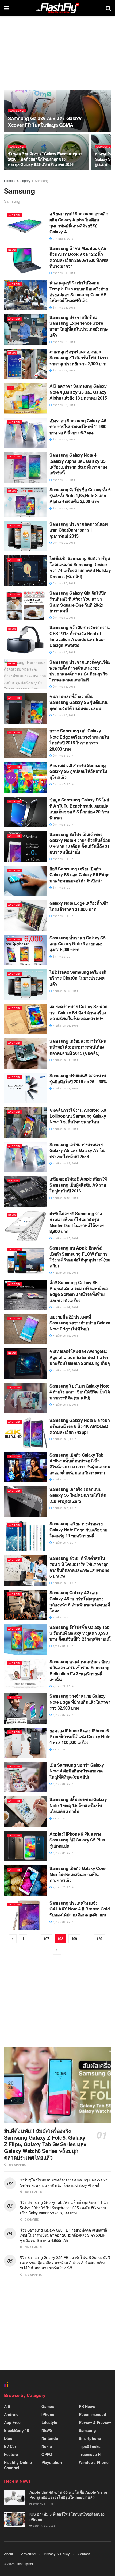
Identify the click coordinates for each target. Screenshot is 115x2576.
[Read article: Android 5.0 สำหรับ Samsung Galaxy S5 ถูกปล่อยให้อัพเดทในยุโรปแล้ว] (25, 778)
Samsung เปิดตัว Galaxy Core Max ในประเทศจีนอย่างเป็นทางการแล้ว (78, 1874)
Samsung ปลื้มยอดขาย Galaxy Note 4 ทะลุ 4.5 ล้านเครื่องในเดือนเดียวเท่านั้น (78, 1805)
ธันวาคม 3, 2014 (63, 859)
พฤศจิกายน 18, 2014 (65, 1198)
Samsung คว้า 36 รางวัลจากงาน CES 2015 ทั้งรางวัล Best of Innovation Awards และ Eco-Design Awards (80, 636)
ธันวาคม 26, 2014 (64, 439)
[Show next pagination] (57, 1950)
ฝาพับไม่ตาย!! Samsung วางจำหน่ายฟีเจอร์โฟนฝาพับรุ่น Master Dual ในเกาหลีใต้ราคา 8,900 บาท (77, 1222)
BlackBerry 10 (17, 2430)
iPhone (13, 1180)
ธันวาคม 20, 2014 (64, 583)
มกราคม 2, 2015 (63, 238)
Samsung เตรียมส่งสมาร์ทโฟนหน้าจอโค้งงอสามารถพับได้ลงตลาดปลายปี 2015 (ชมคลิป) (78, 1047)
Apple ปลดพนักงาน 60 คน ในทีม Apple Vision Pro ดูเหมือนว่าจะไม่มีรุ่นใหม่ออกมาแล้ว (69, 2495)
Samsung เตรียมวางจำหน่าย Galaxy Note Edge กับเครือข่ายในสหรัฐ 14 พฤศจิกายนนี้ (78, 1530)
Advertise (28, 2554)
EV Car (10, 2446)
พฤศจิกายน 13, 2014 (65, 1336)
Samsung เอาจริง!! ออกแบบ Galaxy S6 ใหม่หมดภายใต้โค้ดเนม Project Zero (78, 1495)
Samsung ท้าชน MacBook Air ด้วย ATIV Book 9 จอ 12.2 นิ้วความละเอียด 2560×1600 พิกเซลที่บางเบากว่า (79, 257)
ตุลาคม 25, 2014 (63, 1818)
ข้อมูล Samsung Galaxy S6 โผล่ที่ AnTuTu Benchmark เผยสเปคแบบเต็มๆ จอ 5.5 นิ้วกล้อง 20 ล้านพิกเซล (79, 809)
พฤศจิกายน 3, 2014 (64, 1583)
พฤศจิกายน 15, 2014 (65, 1238)
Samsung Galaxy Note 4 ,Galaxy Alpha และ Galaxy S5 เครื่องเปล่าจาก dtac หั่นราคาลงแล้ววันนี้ (78, 464)
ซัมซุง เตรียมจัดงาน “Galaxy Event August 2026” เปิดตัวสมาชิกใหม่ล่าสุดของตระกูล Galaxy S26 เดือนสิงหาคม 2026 (45, 159)
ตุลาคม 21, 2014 (63, 1922)
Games (48, 2406)
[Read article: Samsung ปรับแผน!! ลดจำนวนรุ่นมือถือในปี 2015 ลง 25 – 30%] (25, 1088)
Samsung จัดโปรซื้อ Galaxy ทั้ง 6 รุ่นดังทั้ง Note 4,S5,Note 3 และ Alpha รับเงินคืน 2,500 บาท (80, 496)
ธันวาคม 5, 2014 (63, 784)
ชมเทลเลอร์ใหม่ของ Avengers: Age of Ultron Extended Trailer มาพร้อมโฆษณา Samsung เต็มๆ (80, 1357)
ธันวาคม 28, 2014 (64, 307)
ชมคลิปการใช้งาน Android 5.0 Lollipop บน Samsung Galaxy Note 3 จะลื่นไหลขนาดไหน (78, 1116)
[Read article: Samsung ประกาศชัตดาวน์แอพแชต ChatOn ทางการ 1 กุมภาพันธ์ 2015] (25, 536)
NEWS (12, 250)
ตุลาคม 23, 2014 (63, 1887)
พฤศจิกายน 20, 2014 (65, 1129)
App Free (12, 2422)
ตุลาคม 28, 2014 (63, 1715)
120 (99, 1939)
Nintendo (50, 2438)
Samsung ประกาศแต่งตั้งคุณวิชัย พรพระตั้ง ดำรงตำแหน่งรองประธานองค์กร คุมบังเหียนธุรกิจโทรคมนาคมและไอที (80, 671)
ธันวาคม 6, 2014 (63, 756)
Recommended (93, 2414)
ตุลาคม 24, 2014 (63, 1853)
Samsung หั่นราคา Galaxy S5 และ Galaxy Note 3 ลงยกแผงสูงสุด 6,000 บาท (77, 944)
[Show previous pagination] (13, 1939)
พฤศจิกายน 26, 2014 (65, 991)
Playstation (52, 2462)
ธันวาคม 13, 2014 (64, 715)
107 (46, 1939)
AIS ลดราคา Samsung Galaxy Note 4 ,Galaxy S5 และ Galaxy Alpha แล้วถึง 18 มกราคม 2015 (78, 392)
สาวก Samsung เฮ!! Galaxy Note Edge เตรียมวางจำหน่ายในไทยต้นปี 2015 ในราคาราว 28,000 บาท (79, 740)
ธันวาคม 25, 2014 (64, 480)
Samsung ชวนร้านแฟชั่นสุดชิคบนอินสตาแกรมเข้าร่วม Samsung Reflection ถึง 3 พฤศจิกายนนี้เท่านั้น (80, 1670)
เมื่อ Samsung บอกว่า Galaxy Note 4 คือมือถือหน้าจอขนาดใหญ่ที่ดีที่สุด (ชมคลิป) (77, 1771)
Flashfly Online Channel (18, 2465)
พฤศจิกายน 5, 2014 (64, 1479)
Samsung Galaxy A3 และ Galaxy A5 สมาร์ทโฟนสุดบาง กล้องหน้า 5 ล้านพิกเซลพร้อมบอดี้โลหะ (80, 1601)
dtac (8, 2438)
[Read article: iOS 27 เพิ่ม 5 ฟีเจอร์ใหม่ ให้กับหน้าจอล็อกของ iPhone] (15, 2519)
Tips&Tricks (90, 2446)
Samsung (17, 111)
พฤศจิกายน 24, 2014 (65, 1025)
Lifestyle (49, 2422)
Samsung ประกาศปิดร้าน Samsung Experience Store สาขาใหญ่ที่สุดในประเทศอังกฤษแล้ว (79, 326)
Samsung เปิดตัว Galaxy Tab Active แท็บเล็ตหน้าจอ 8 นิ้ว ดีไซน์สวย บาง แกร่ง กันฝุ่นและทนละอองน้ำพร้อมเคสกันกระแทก (80, 1464)
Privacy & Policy (57, 2554)
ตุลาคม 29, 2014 (63, 1686)
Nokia (47, 2446)
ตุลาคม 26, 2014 (63, 1784)
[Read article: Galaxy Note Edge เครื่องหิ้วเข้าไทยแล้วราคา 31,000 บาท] (25, 915)
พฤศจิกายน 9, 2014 (64, 1439)
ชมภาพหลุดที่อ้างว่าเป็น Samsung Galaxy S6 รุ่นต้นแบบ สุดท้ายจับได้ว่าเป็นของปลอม (79, 702)
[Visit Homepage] (57, 8)
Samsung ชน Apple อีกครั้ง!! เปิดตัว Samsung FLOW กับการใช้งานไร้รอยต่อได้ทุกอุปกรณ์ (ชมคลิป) (80, 1257)
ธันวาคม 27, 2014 (64, 342)
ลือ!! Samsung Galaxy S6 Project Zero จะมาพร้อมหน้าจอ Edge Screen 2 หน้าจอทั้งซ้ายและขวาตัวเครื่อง (79, 1291)
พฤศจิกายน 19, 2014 (65, 1163)
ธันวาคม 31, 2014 (64, 273)
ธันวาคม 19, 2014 (64, 618)
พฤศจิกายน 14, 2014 (65, 1307)
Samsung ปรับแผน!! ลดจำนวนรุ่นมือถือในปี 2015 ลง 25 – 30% (78, 1078)
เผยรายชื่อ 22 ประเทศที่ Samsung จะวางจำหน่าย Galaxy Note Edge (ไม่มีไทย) (80, 1323)
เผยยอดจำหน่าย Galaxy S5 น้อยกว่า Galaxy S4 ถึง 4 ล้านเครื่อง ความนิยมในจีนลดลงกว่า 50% (78, 1012)
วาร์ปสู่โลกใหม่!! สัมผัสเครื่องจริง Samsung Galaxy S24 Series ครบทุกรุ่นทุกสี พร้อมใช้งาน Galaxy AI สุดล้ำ (64, 2182)
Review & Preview (95, 2422)
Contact (84, 2554)
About (9, 2554)
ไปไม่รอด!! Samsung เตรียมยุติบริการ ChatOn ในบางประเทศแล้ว (78, 978)
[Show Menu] (7, 8)
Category (24, 180)
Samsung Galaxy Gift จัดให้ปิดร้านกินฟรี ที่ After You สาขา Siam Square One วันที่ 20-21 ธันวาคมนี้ (78, 602)
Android (14, 215)
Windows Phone (94, 2462)
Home (8, 180)
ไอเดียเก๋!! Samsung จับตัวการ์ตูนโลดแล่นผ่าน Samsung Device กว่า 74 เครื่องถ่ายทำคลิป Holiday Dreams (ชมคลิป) (80, 567)
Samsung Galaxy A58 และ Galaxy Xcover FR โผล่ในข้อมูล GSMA (45, 122)
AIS (10, 388)
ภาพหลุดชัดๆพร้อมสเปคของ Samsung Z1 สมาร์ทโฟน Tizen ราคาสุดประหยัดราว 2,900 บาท (79, 358)
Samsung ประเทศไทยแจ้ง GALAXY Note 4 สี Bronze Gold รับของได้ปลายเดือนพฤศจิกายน (80, 1909)
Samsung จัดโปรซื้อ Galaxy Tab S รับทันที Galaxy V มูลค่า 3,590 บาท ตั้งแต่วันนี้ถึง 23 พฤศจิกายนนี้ (80, 1633)
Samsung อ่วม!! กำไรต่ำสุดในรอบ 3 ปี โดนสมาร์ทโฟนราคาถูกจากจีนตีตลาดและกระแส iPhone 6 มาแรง (79, 1567)
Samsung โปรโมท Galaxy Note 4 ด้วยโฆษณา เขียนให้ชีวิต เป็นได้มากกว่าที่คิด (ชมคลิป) (80, 1392)
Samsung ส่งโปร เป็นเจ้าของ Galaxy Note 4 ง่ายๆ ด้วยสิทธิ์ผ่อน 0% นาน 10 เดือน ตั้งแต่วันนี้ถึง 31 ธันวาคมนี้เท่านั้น (80, 843)
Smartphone (90, 2438)
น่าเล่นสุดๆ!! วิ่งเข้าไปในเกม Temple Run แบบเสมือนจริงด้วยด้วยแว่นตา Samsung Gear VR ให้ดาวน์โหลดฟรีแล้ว (79, 291)
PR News (87, 2406)
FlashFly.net (24, 2564)
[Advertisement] (57, 2004)
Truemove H (90, 2454)
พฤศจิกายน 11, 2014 (65, 1405)
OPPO (47, 2454)
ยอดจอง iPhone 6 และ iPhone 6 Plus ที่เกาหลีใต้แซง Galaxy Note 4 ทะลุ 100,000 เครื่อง (80, 1737)
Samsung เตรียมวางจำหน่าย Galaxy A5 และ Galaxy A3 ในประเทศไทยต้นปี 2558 (77, 1150)
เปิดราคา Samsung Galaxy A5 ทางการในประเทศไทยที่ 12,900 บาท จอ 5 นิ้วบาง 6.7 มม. (78, 427)
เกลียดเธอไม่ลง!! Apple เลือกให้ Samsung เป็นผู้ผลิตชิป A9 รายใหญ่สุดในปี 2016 (78, 1185)
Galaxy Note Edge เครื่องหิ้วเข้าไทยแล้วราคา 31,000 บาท (79, 906)
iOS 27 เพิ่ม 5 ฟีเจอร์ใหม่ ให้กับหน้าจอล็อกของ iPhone (67, 2517)
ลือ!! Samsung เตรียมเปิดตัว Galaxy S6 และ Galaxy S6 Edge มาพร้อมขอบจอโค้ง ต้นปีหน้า (79, 875)
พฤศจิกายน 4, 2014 (64, 1508)
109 (74, 1939)
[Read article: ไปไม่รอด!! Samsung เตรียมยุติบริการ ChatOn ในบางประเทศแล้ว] (25, 984)
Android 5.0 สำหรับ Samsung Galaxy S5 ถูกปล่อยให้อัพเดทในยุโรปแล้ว (78, 771)
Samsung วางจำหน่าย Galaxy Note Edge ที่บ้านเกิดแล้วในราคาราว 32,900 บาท (80, 1702)
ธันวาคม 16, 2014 (64, 652)
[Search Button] (108, 8)
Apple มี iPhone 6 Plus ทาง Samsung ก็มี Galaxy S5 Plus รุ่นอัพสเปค (77, 1840)
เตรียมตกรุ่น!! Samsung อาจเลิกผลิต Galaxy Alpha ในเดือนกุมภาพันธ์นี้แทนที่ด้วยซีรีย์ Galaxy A (79, 222)
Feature (11, 2454)
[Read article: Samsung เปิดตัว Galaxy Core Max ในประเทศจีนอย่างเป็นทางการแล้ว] (25, 1881)
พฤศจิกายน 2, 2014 (64, 1617)
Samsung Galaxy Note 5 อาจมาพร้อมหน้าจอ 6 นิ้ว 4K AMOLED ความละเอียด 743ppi (80, 1426)
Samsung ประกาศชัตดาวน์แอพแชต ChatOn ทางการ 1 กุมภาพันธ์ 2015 (79, 530)
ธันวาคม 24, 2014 (64, 508)
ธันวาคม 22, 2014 (64, 543)
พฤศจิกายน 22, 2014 (65, 1088)
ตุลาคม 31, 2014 (63, 1646)
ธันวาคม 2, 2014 (63, 916)
